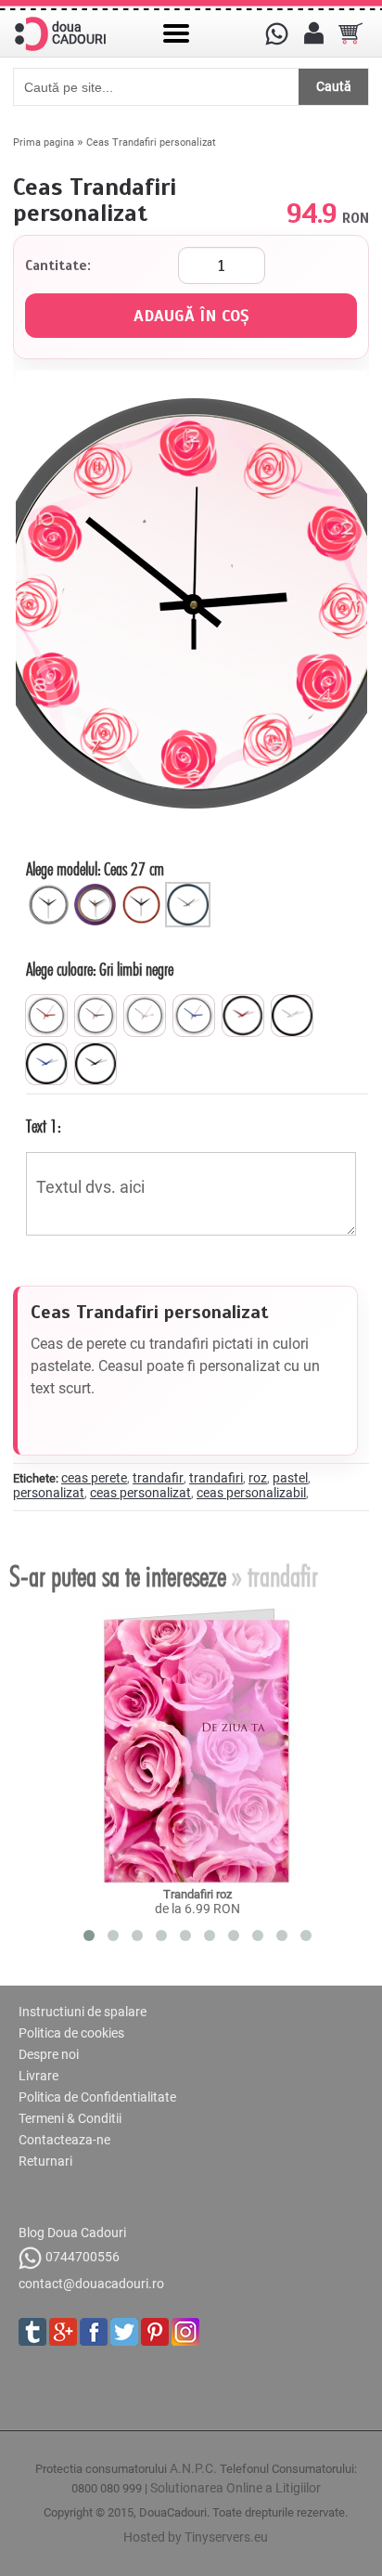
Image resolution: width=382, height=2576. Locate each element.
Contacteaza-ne (64, 2140)
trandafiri (216, 1478)
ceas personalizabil (251, 1493)
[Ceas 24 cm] (97, 889)
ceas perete (94, 1478)
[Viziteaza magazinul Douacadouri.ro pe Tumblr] (32, 2332)
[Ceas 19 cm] (51, 889)
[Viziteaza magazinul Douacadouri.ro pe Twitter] (124, 2332)
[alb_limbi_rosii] (46, 1016)
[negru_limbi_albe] (292, 1016)
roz (258, 1478)
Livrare (38, 2076)
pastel (290, 1478)
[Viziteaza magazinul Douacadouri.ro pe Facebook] (94, 2332)
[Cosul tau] (350, 33)
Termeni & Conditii (70, 2118)
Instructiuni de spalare (83, 2012)
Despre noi (49, 2054)
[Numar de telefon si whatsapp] (276, 33)
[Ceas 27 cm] (190, 889)
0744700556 (83, 2257)
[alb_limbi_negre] (95, 1016)
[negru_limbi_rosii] (243, 1016)
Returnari (45, 2161)
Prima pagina (44, 142)
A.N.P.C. (193, 2468)
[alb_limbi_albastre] (194, 1016)
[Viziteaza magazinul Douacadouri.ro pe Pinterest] (155, 2332)
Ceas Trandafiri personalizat (151, 142)
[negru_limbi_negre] (95, 1064)
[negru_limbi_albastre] (46, 1064)
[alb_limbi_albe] (145, 1016)
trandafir (158, 1478)
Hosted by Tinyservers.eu (196, 2537)
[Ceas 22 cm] (144, 889)
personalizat (49, 1493)
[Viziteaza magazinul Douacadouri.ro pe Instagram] (185, 2332)
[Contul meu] (313, 33)
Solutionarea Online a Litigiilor (236, 2488)
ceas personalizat (140, 1493)
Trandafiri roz (197, 1894)
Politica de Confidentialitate (97, 2097)
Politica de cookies (71, 2033)
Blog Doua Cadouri (72, 2233)
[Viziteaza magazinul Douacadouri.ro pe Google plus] (63, 2332)
